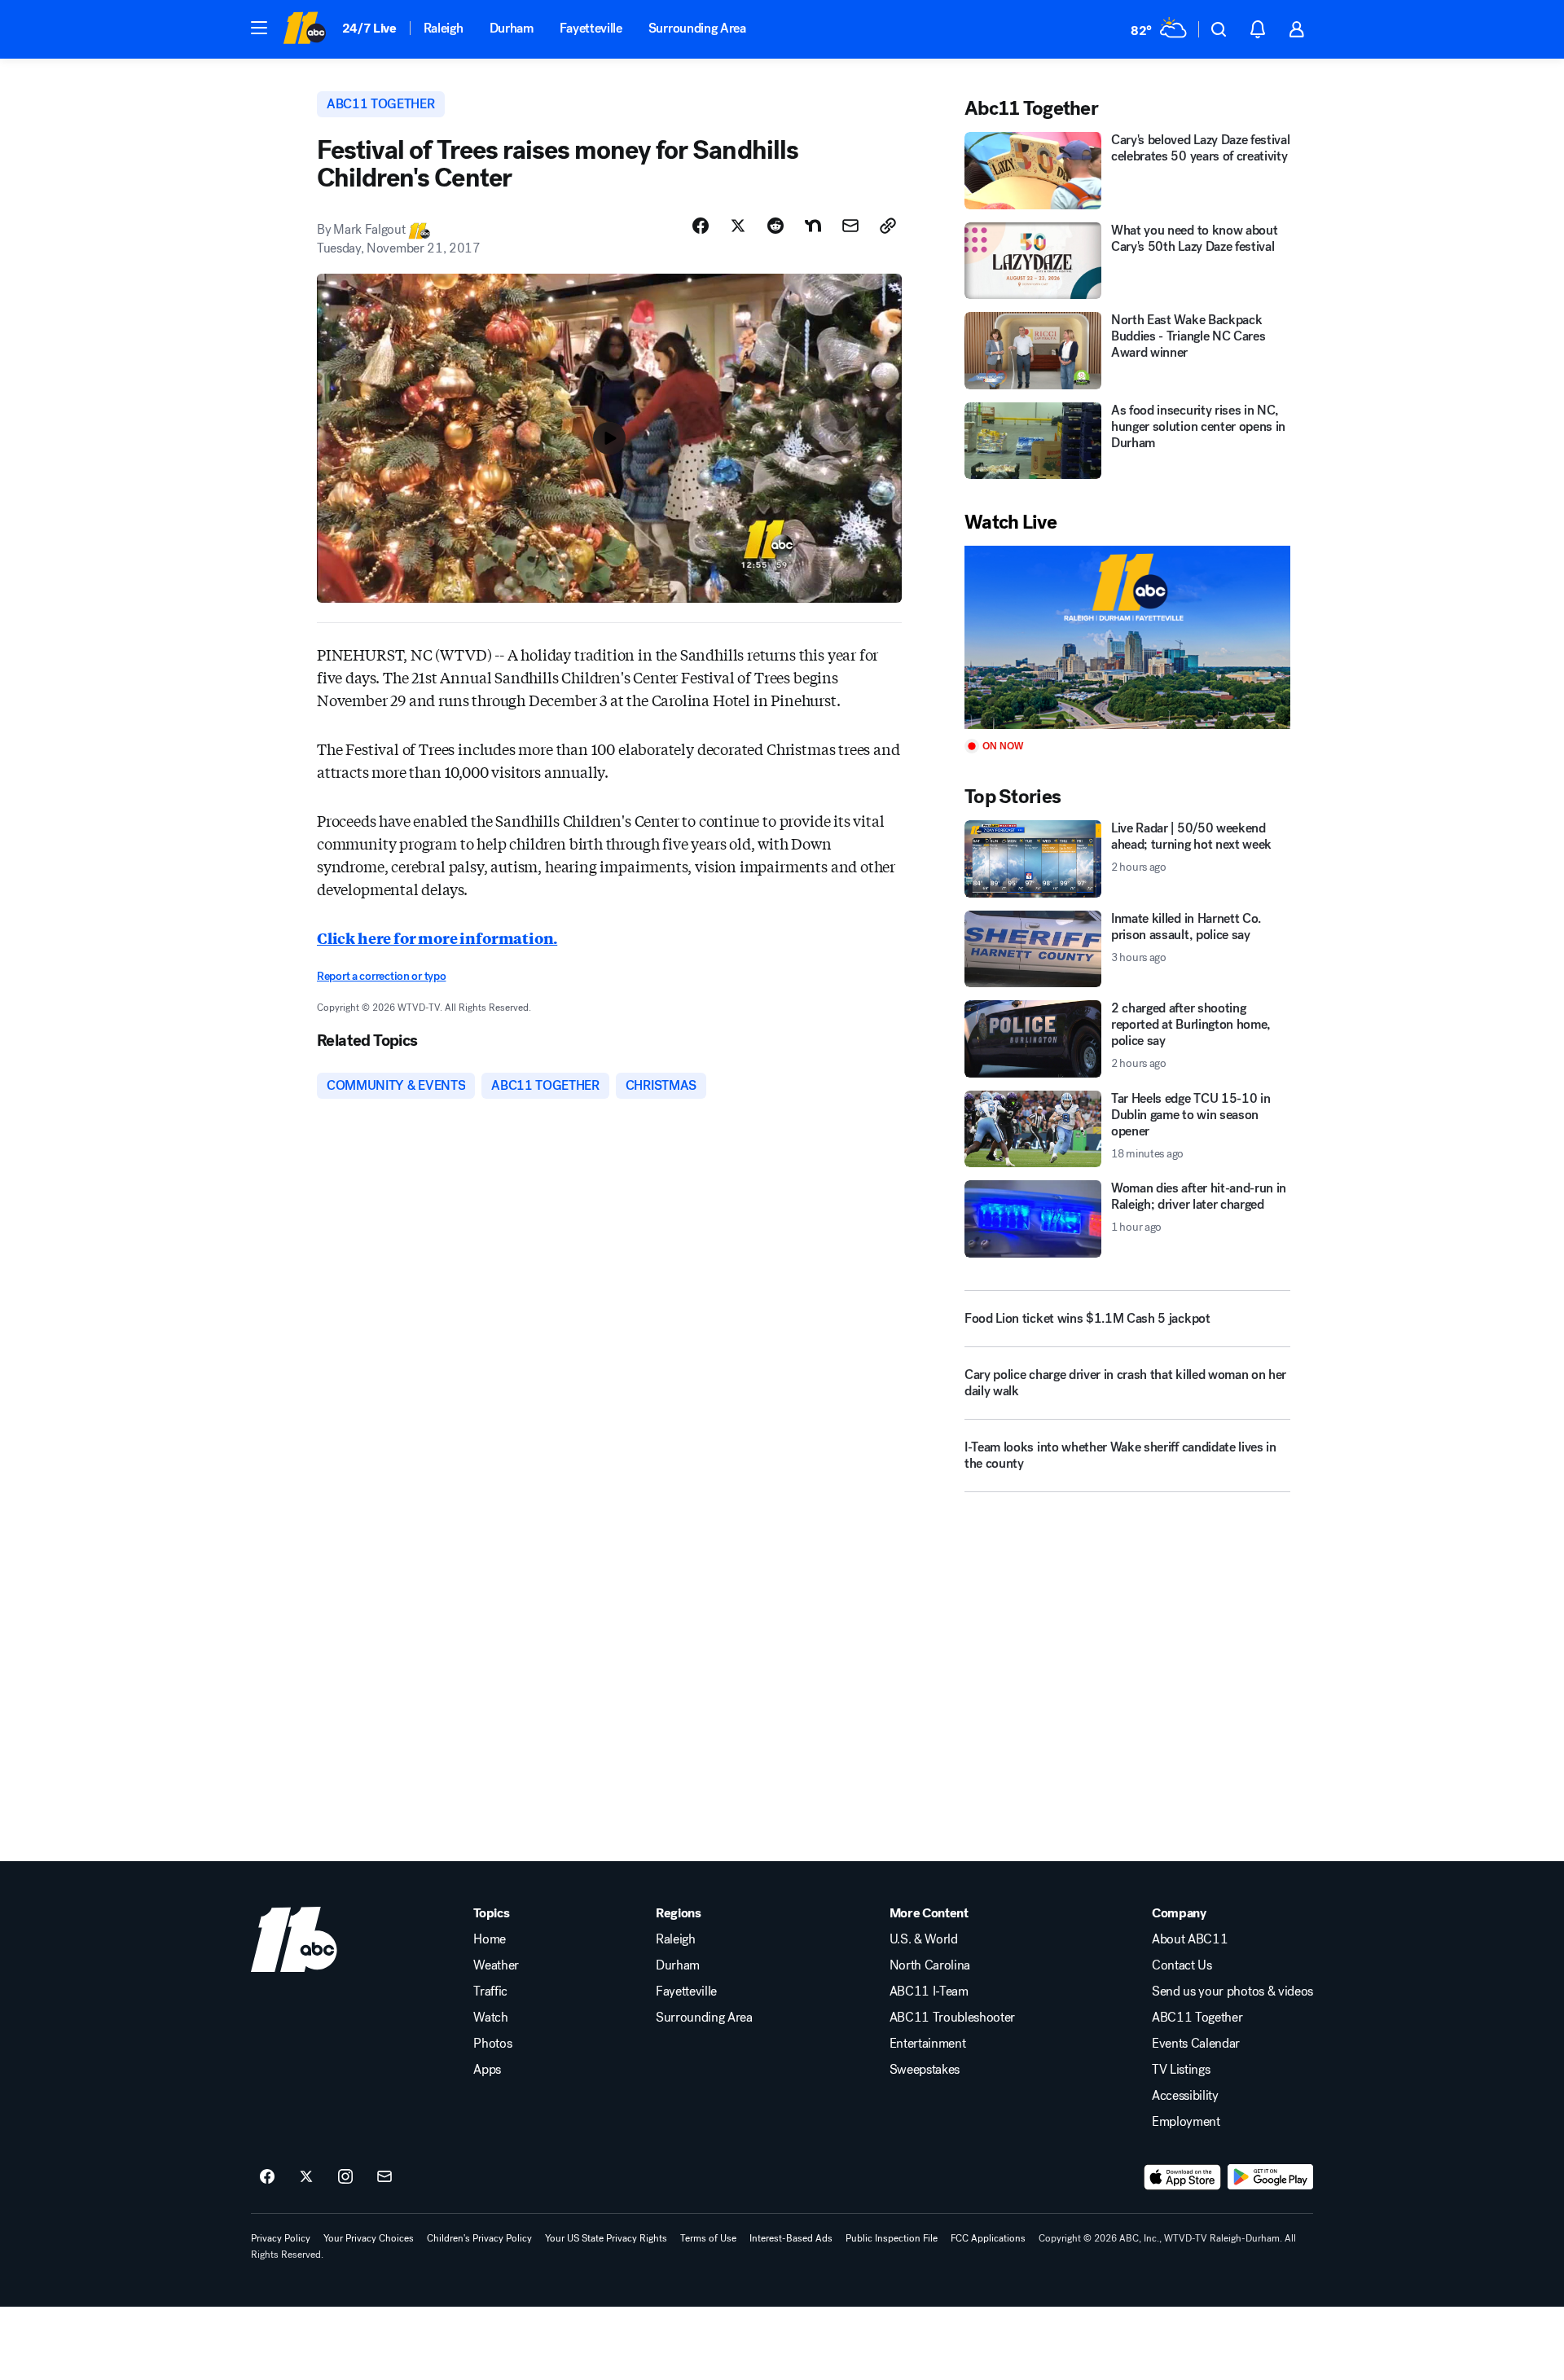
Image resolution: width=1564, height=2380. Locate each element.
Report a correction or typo (381, 976)
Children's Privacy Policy (479, 2238)
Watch (490, 2018)
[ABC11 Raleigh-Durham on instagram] (345, 2177)
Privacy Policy (281, 2238)
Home (490, 1939)
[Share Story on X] (738, 226)
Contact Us (1182, 1965)
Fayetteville (591, 28)
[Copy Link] (888, 226)
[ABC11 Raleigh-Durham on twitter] (306, 2177)
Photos (492, 2044)
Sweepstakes (925, 2070)
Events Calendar (1196, 2044)
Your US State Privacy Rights (606, 2238)
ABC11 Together (1197, 2018)
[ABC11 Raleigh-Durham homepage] (304, 29)
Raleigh (444, 28)
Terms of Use (708, 2238)
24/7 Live (369, 28)
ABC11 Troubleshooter (953, 2018)
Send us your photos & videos (1232, 1991)
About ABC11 (1190, 1939)
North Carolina (930, 1965)
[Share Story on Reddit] (775, 226)
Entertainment (928, 2044)
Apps (487, 2070)
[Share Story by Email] (850, 226)
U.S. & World (924, 1939)
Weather (496, 1965)
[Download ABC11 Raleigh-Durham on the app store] (1183, 2177)
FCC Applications (988, 2238)
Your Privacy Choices (369, 2238)
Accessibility (1185, 2096)
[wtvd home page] (294, 1939)
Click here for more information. (437, 938)
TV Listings (1181, 2070)
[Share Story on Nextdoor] (813, 226)
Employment (1186, 2122)
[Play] (1127, 637)
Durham (512, 28)
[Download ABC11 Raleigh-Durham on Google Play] (1270, 2177)
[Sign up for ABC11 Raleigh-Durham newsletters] (384, 2177)
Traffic (490, 1991)
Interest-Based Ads (791, 2238)
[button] (259, 28)
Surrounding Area (697, 28)
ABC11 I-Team (929, 1991)
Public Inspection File (892, 2238)
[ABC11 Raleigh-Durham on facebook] (267, 2177)
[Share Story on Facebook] (701, 226)
